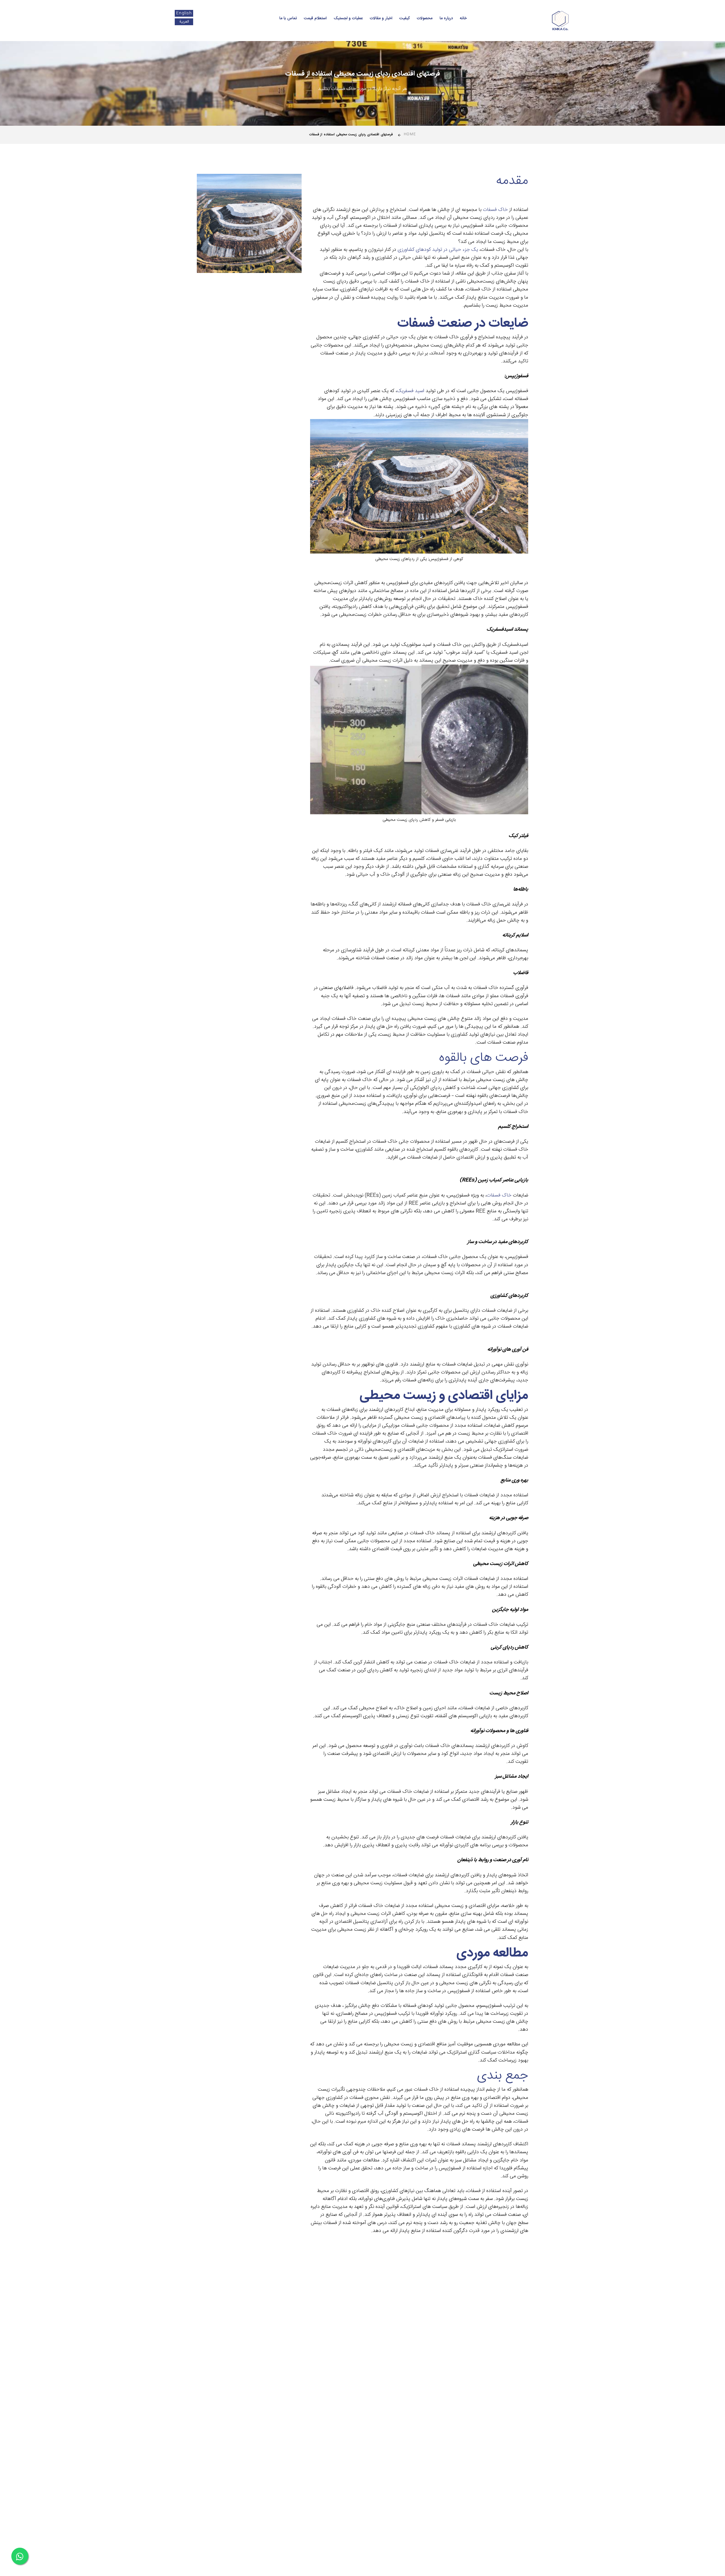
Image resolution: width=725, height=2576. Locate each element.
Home (410, 134)
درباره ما (446, 18)
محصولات (425, 18)
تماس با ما (288, 18)
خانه (463, 18)
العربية (184, 22)
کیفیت (405, 18)
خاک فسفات (495, 210)
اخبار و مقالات (381, 18)
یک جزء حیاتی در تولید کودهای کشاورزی (438, 250)
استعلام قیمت (315, 18)
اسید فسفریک (411, 391)
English (184, 13)
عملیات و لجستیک (348, 18)
